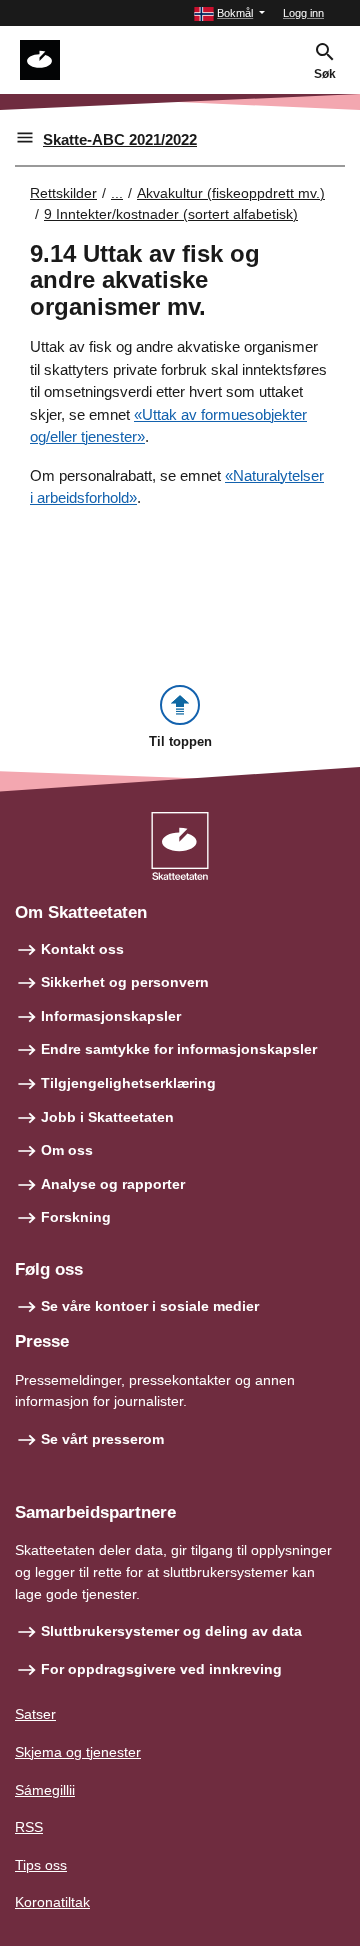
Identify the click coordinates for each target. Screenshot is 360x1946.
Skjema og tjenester (78, 1752)
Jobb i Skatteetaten (107, 1117)
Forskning (76, 1217)
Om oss (67, 1150)
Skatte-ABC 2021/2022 (120, 139)
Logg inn (303, 13)
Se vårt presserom (102, 1439)
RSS (29, 1827)
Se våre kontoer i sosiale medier (150, 1306)
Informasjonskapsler (111, 1016)
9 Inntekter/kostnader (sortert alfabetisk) (171, 214)
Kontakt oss (82, 949)
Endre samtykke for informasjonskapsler (179, 1049)
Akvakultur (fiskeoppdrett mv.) (231, 193)
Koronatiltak (52, 1902)
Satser (35, 1714)
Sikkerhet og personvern (125, 982)
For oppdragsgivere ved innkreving (161, 1669)
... (117, 193)
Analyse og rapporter (113, 1184)
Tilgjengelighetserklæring (128, 1083)
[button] (229, 13)
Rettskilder (63, 193)
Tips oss (41, 1865)
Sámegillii (45, 1790)
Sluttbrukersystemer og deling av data (171, 1631)
